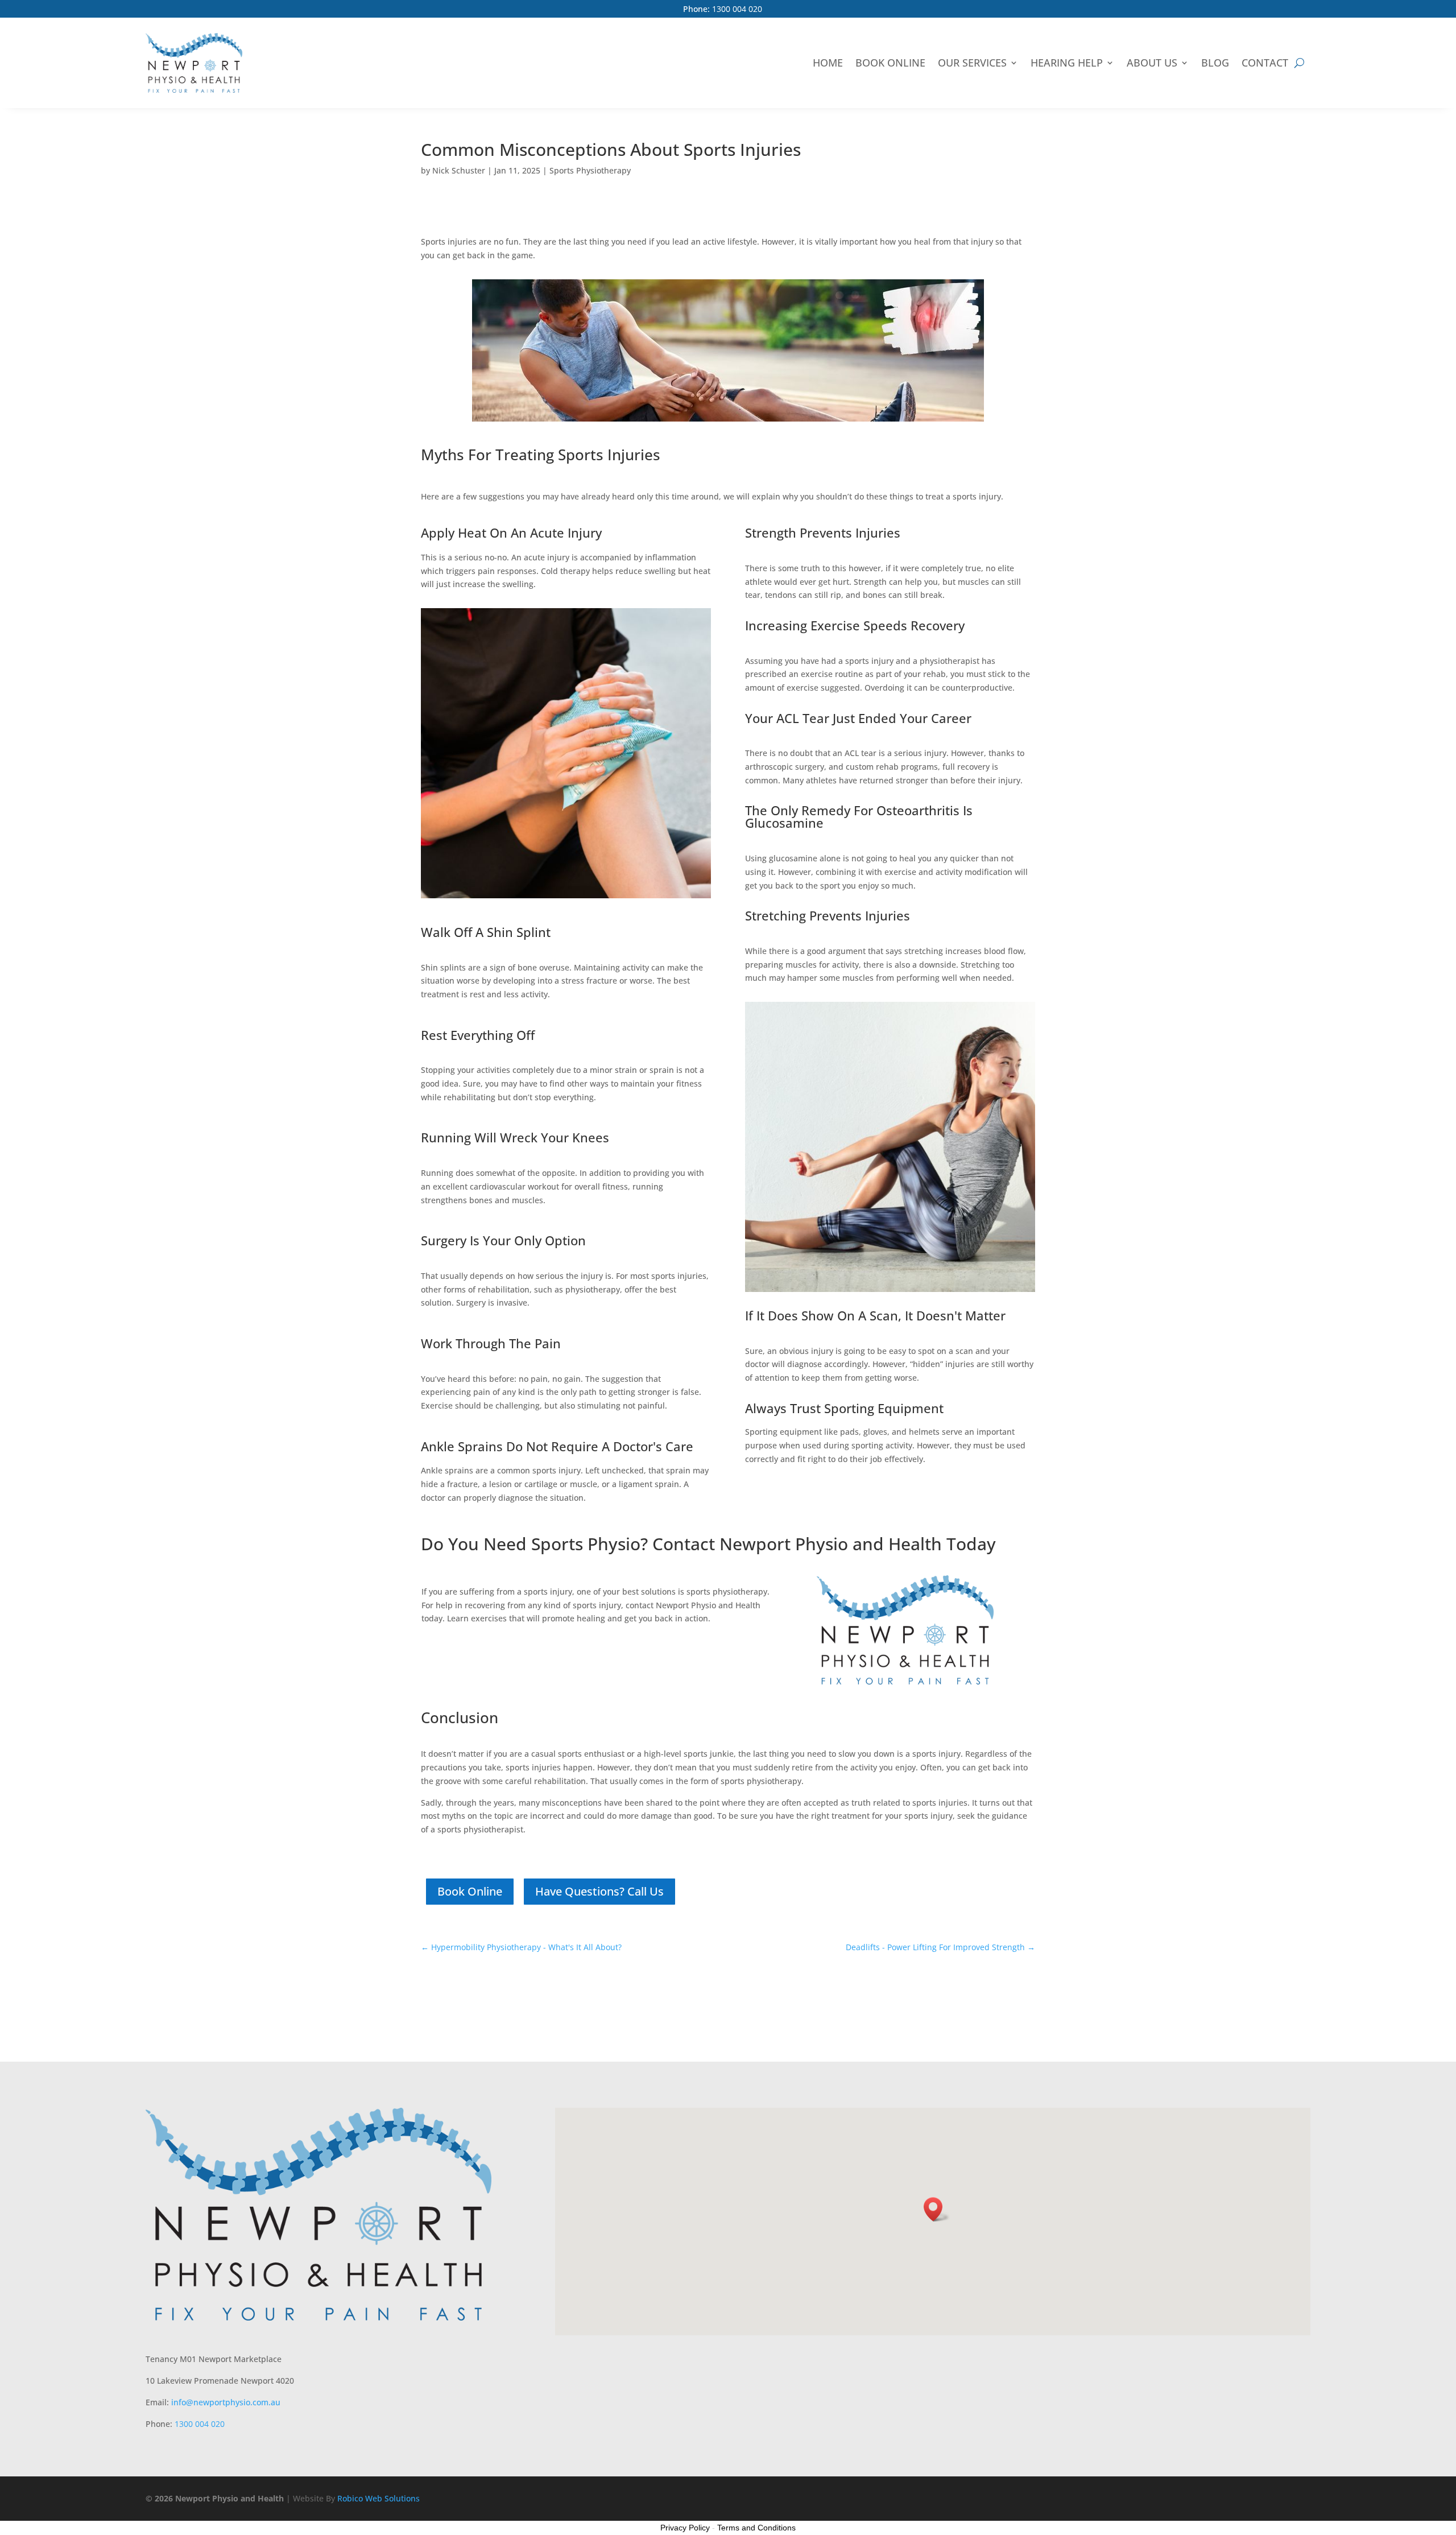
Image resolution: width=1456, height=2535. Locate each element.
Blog (1215, 63)
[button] (937, 2209)
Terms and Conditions (756, 2528)
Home (828, 63)
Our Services (972, 63)
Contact (1265, 63)
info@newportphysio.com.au (226, 2402)
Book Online (890, 63)
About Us (1152, 63)
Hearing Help (1067, 63)
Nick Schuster (459, 170)
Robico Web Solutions (379, 2498)
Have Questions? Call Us (599, 1891)
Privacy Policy (685, 2528)
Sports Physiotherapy (590, 170)
